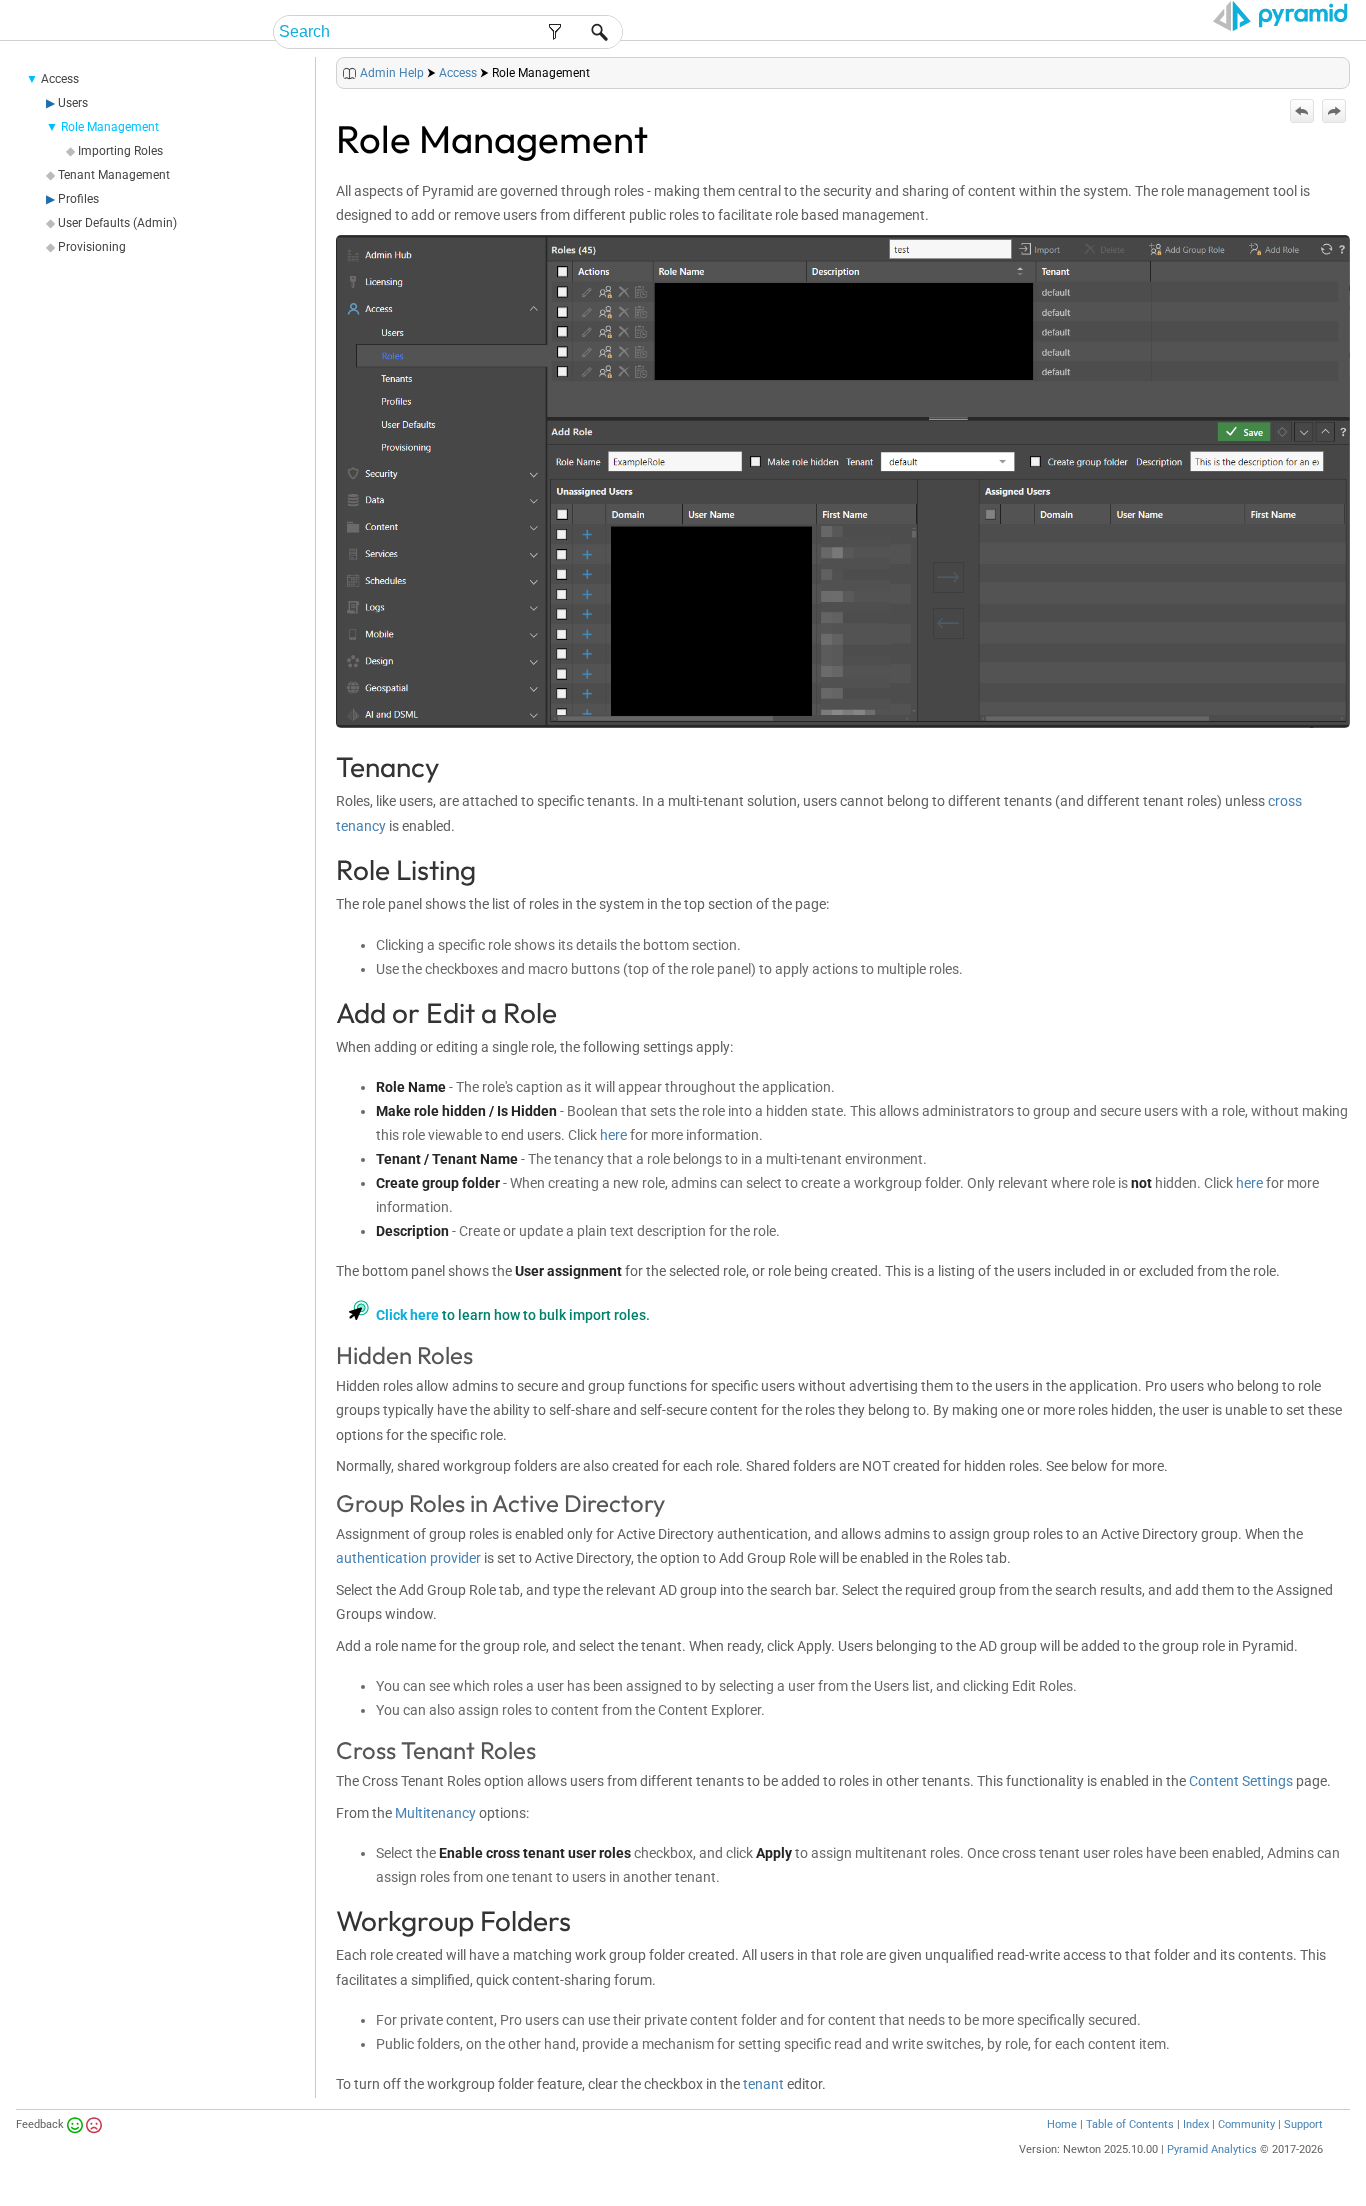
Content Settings (1241, 1781)
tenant (763, 2084)
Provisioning (92, 247)
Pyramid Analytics (1212, 2149)
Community (1246, 2124)
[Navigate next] (1334, 111)
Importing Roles (120, 151)
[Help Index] (1348, 68)
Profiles (78, 199)
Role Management (110, 127)
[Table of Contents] (1334, 68)
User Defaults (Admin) (117, 223)
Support (1303, 2124)
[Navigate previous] (1302, 111)
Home (1062, 2124)
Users (73, 103)
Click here (407, 1315)
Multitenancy (435, 1813)
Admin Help (392, 73)
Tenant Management (114, 175)
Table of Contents (1130, 2124)
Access (60, 79)
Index (1196, 2124)
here (613, 1135)
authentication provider (408, 1558)
